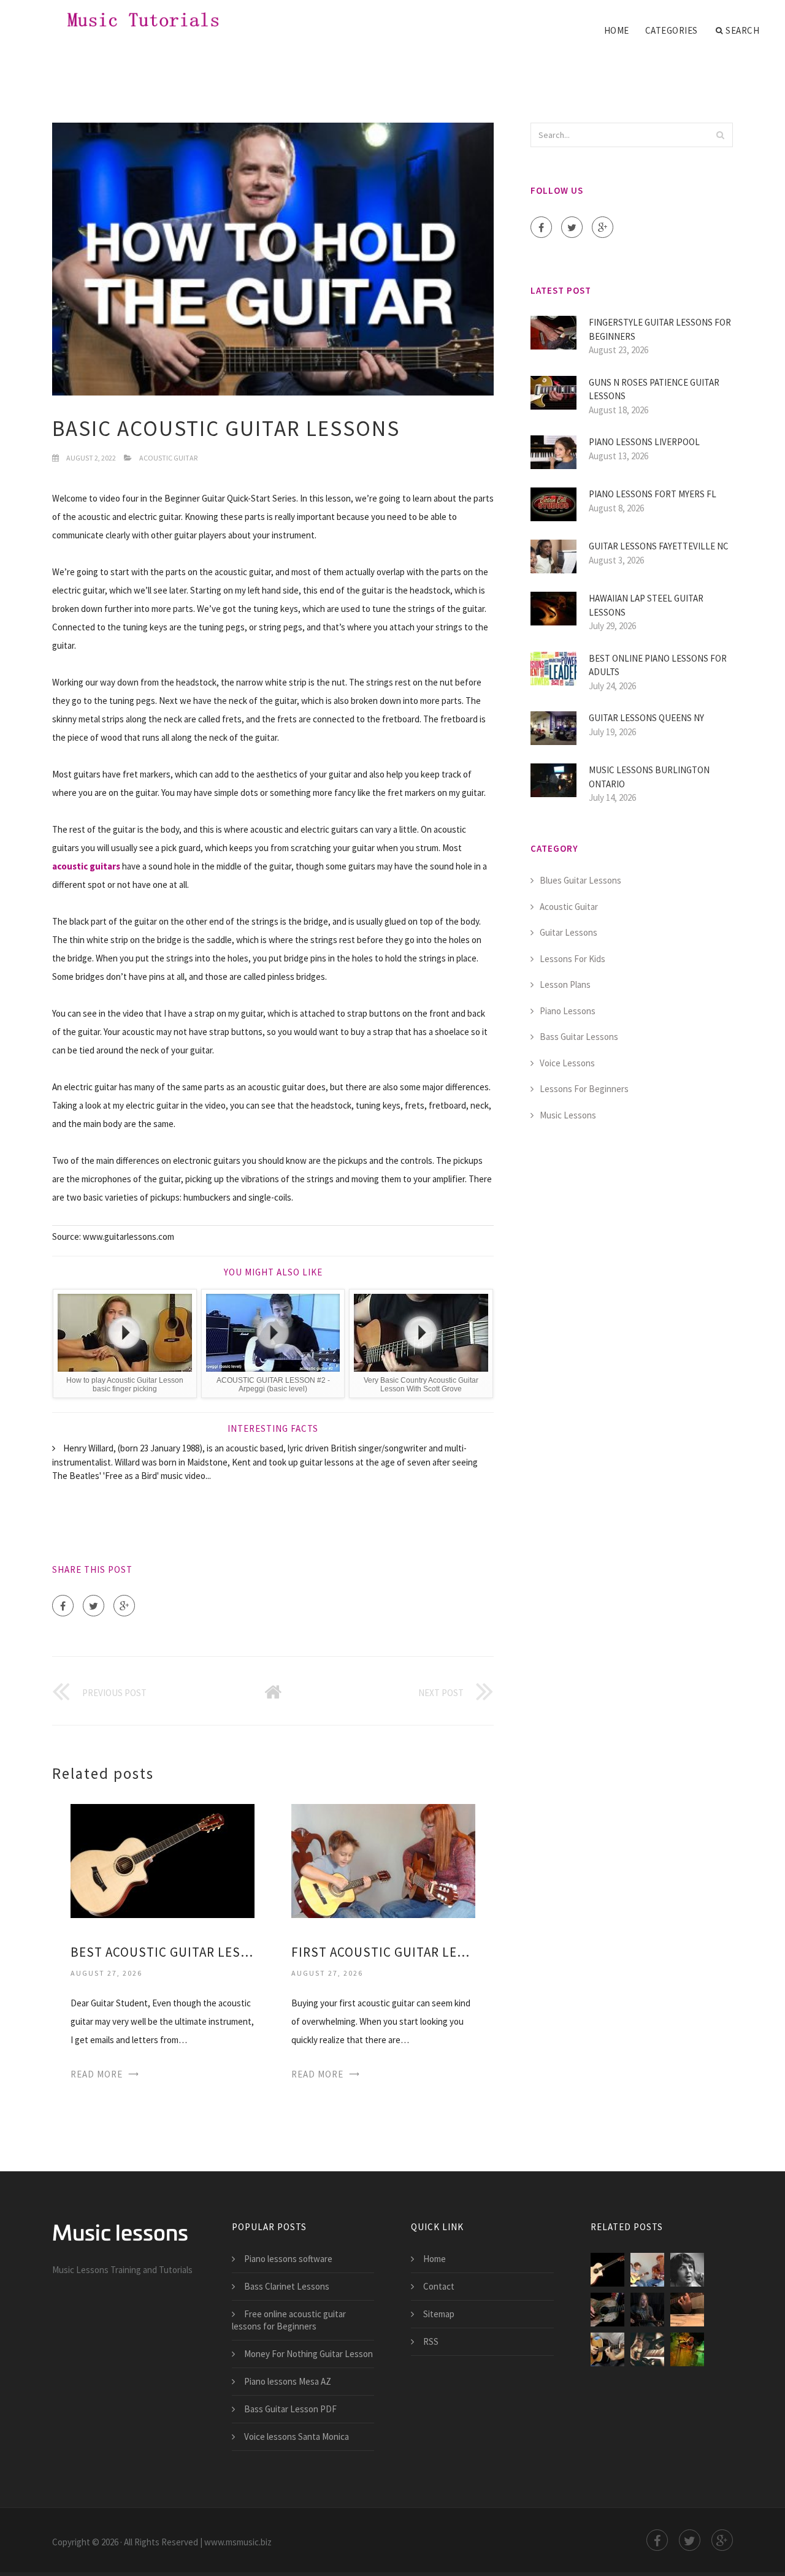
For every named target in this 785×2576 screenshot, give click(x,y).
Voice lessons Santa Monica (297, 2436)
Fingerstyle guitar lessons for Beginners (660, 329)
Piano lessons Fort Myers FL (653, 494)
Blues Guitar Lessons (580, 880)
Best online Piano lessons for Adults (658, 665)
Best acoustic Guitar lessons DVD (163, 1952)
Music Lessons (568, 1115)
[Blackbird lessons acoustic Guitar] (687, 2270)
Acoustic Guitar (168, 458)
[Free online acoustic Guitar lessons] (607, 2310)
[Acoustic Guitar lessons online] (687, 2349)
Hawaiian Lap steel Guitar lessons (646, 605)
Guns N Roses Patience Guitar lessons (654, 389)
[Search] (720, 135)
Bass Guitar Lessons (579, 1037)
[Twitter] (94, 1606)
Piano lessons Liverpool (644, 442)
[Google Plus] (124, 1606)
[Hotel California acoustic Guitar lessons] (687, 2310)
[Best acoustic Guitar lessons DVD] (163, 1859)
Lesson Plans (565, 984)
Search (742, 30)
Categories (672, 30)
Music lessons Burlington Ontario (649, 777)
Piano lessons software (288, 2259)
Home (617, 30)
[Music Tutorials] (131, 20)
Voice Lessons (567, 1063)
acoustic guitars (86, 866)
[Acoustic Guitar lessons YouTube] (647, 2310)
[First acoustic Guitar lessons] (383, 1859)
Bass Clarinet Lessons (287, 2286)
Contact (439, 2286)
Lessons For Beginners (584, 1089)
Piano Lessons (568, 1011)
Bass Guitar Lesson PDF (290, 2409)
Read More (97, 2074)
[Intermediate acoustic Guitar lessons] (647, 2349)
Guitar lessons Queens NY (646, 718)
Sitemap (439, 2314)
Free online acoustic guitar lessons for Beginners (289, 2320)
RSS (431, 2341)
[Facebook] (63, 1606)
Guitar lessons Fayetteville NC (659, 546)
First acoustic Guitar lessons (383, 1952)
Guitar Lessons (569, 932)
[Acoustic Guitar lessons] (607, 2349)
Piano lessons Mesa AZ (288, 2381)
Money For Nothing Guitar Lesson (308, 2354)
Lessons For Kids (572, 959)
